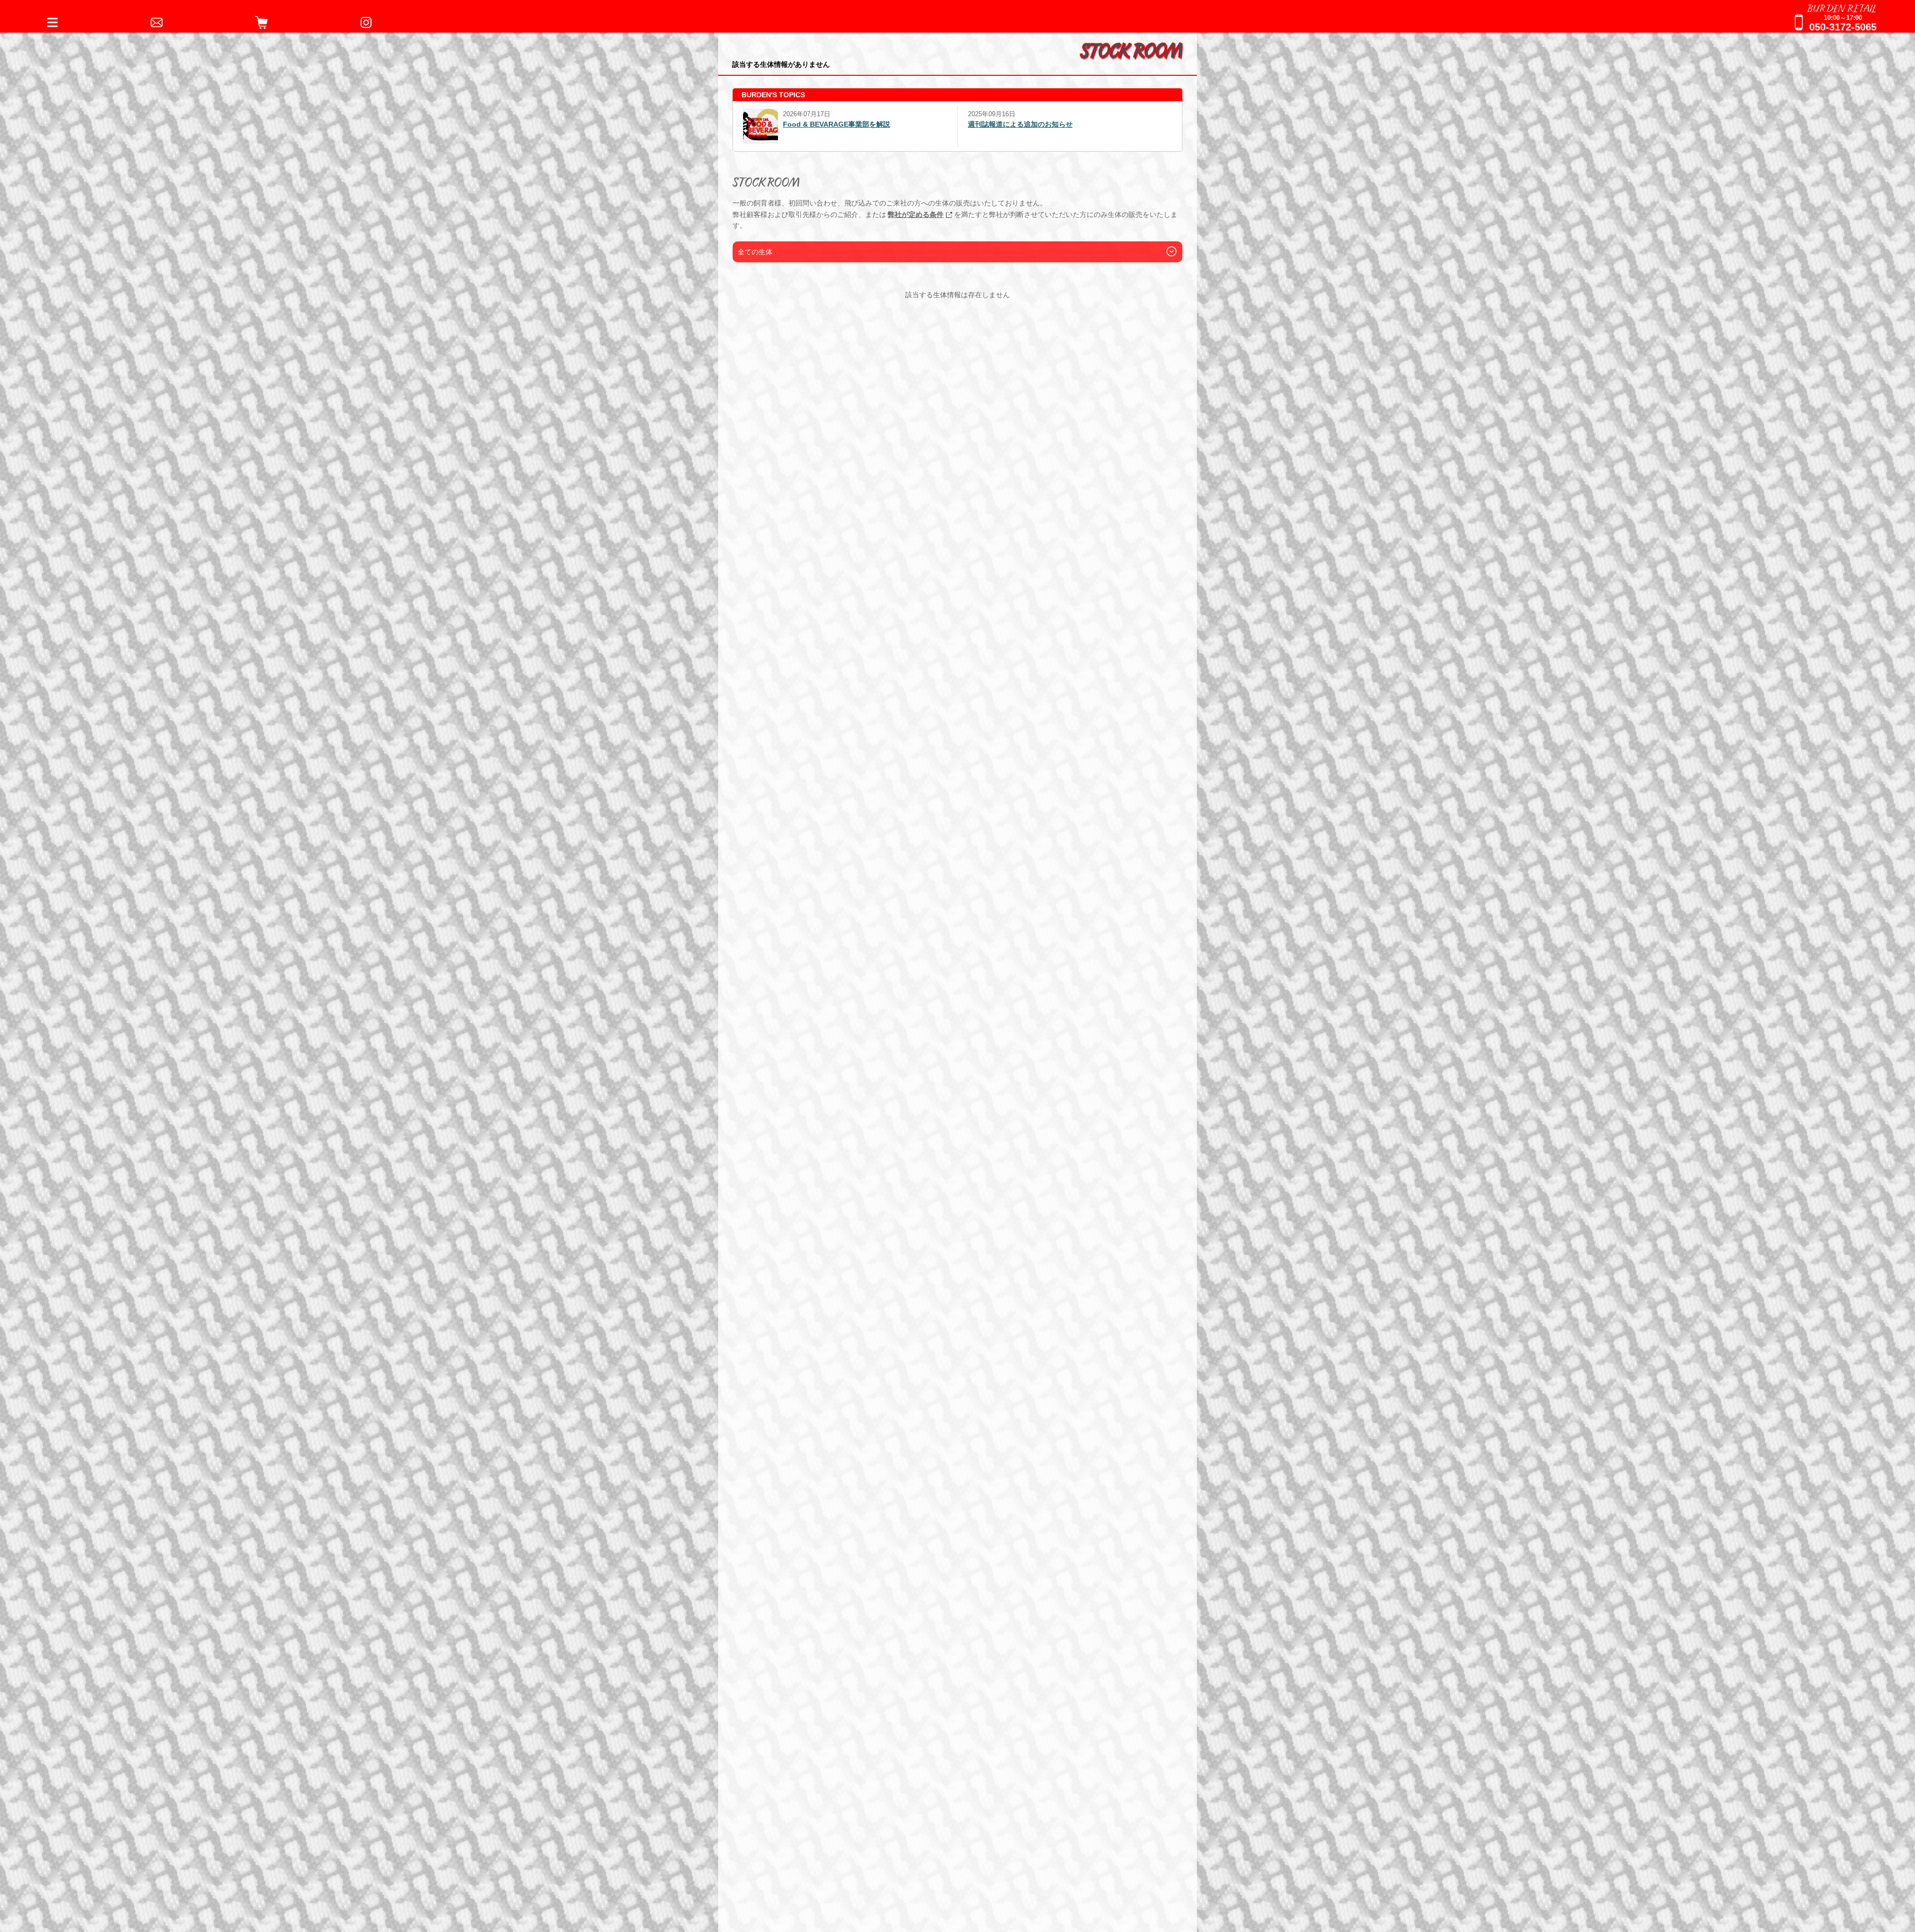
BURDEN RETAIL (1842, 7)
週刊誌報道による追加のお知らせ (795, 124)
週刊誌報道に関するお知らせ (1013, 124)
